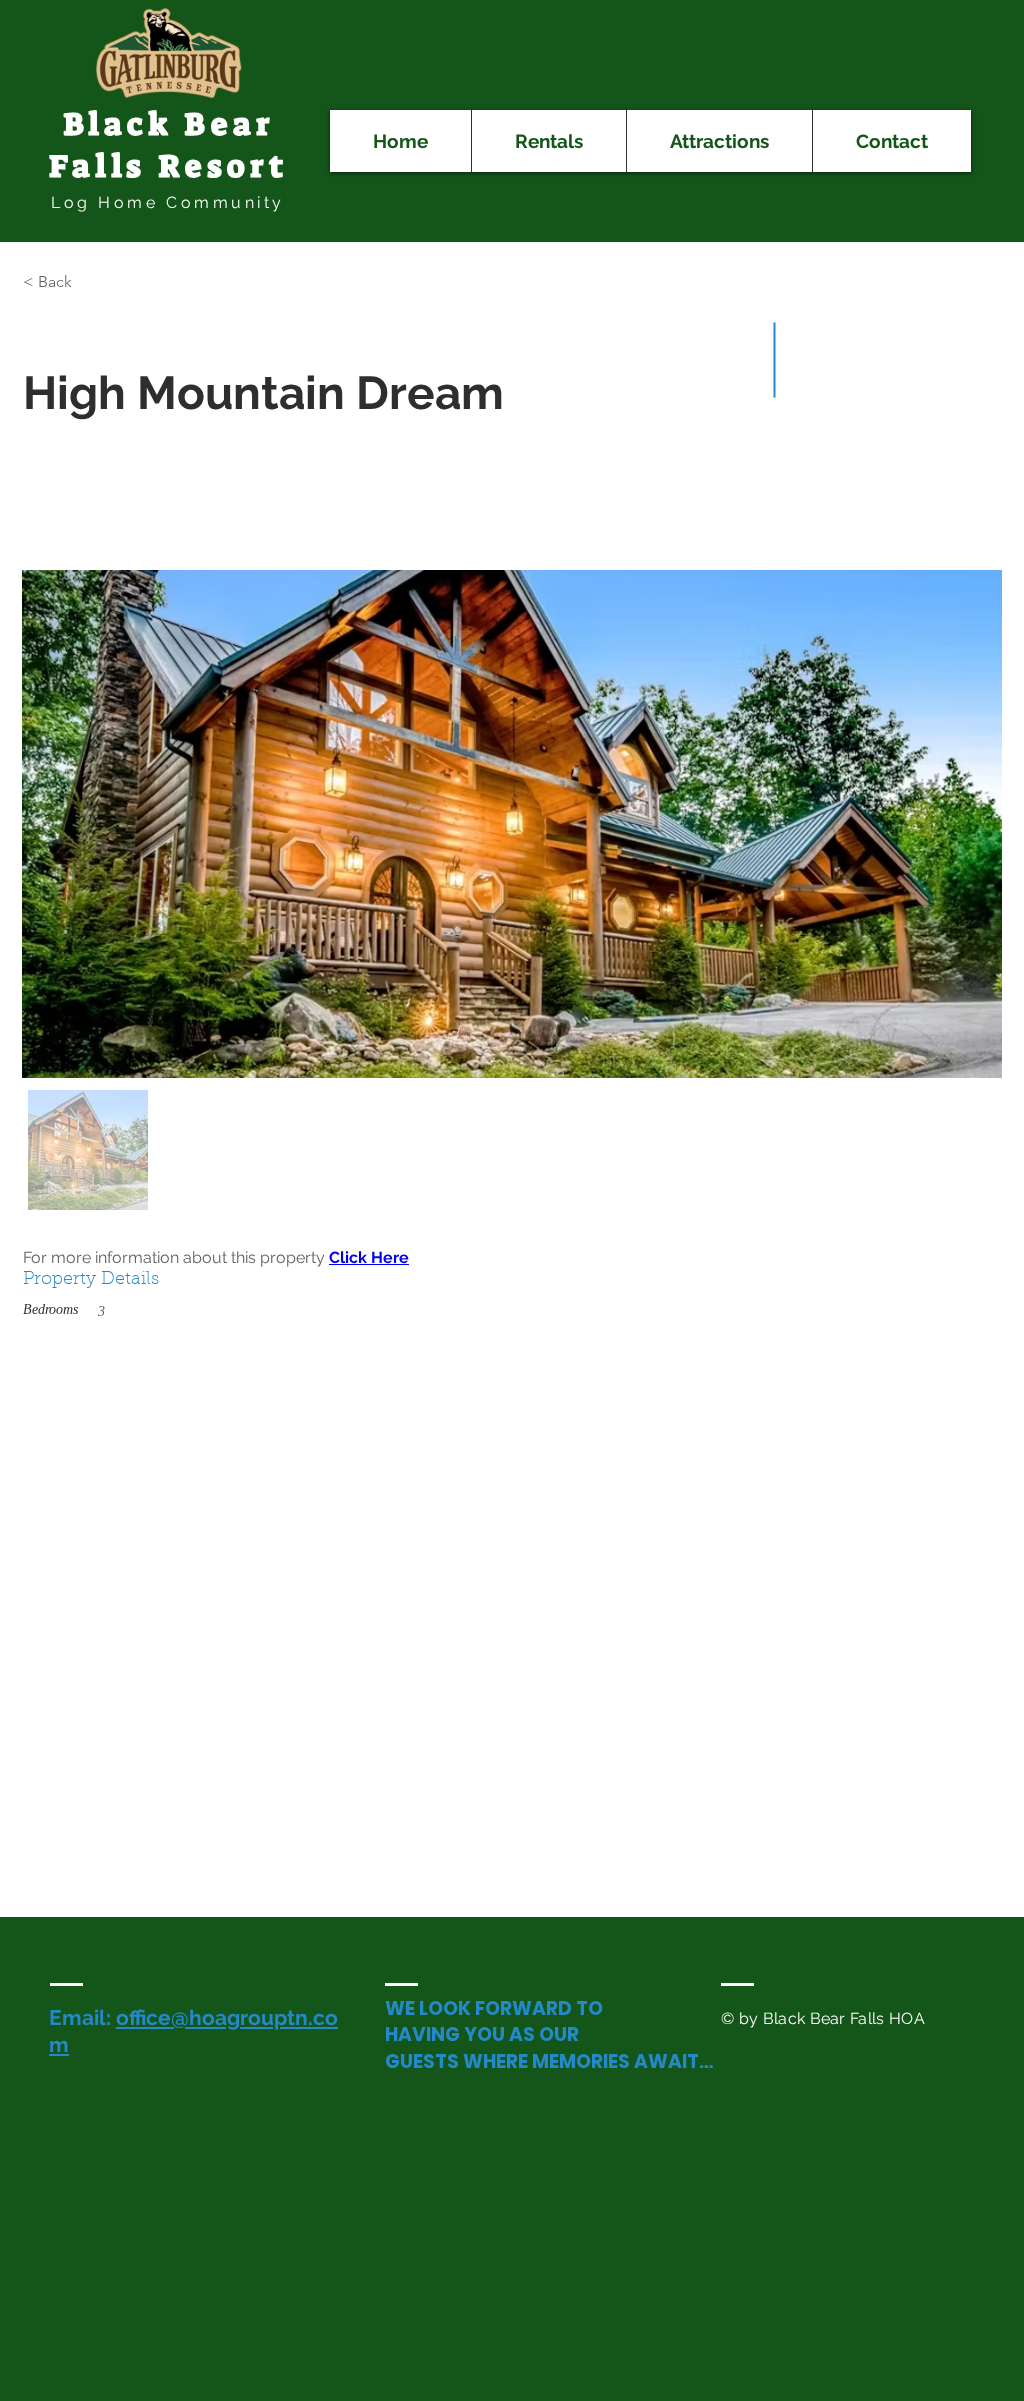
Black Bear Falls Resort (168, 145)
